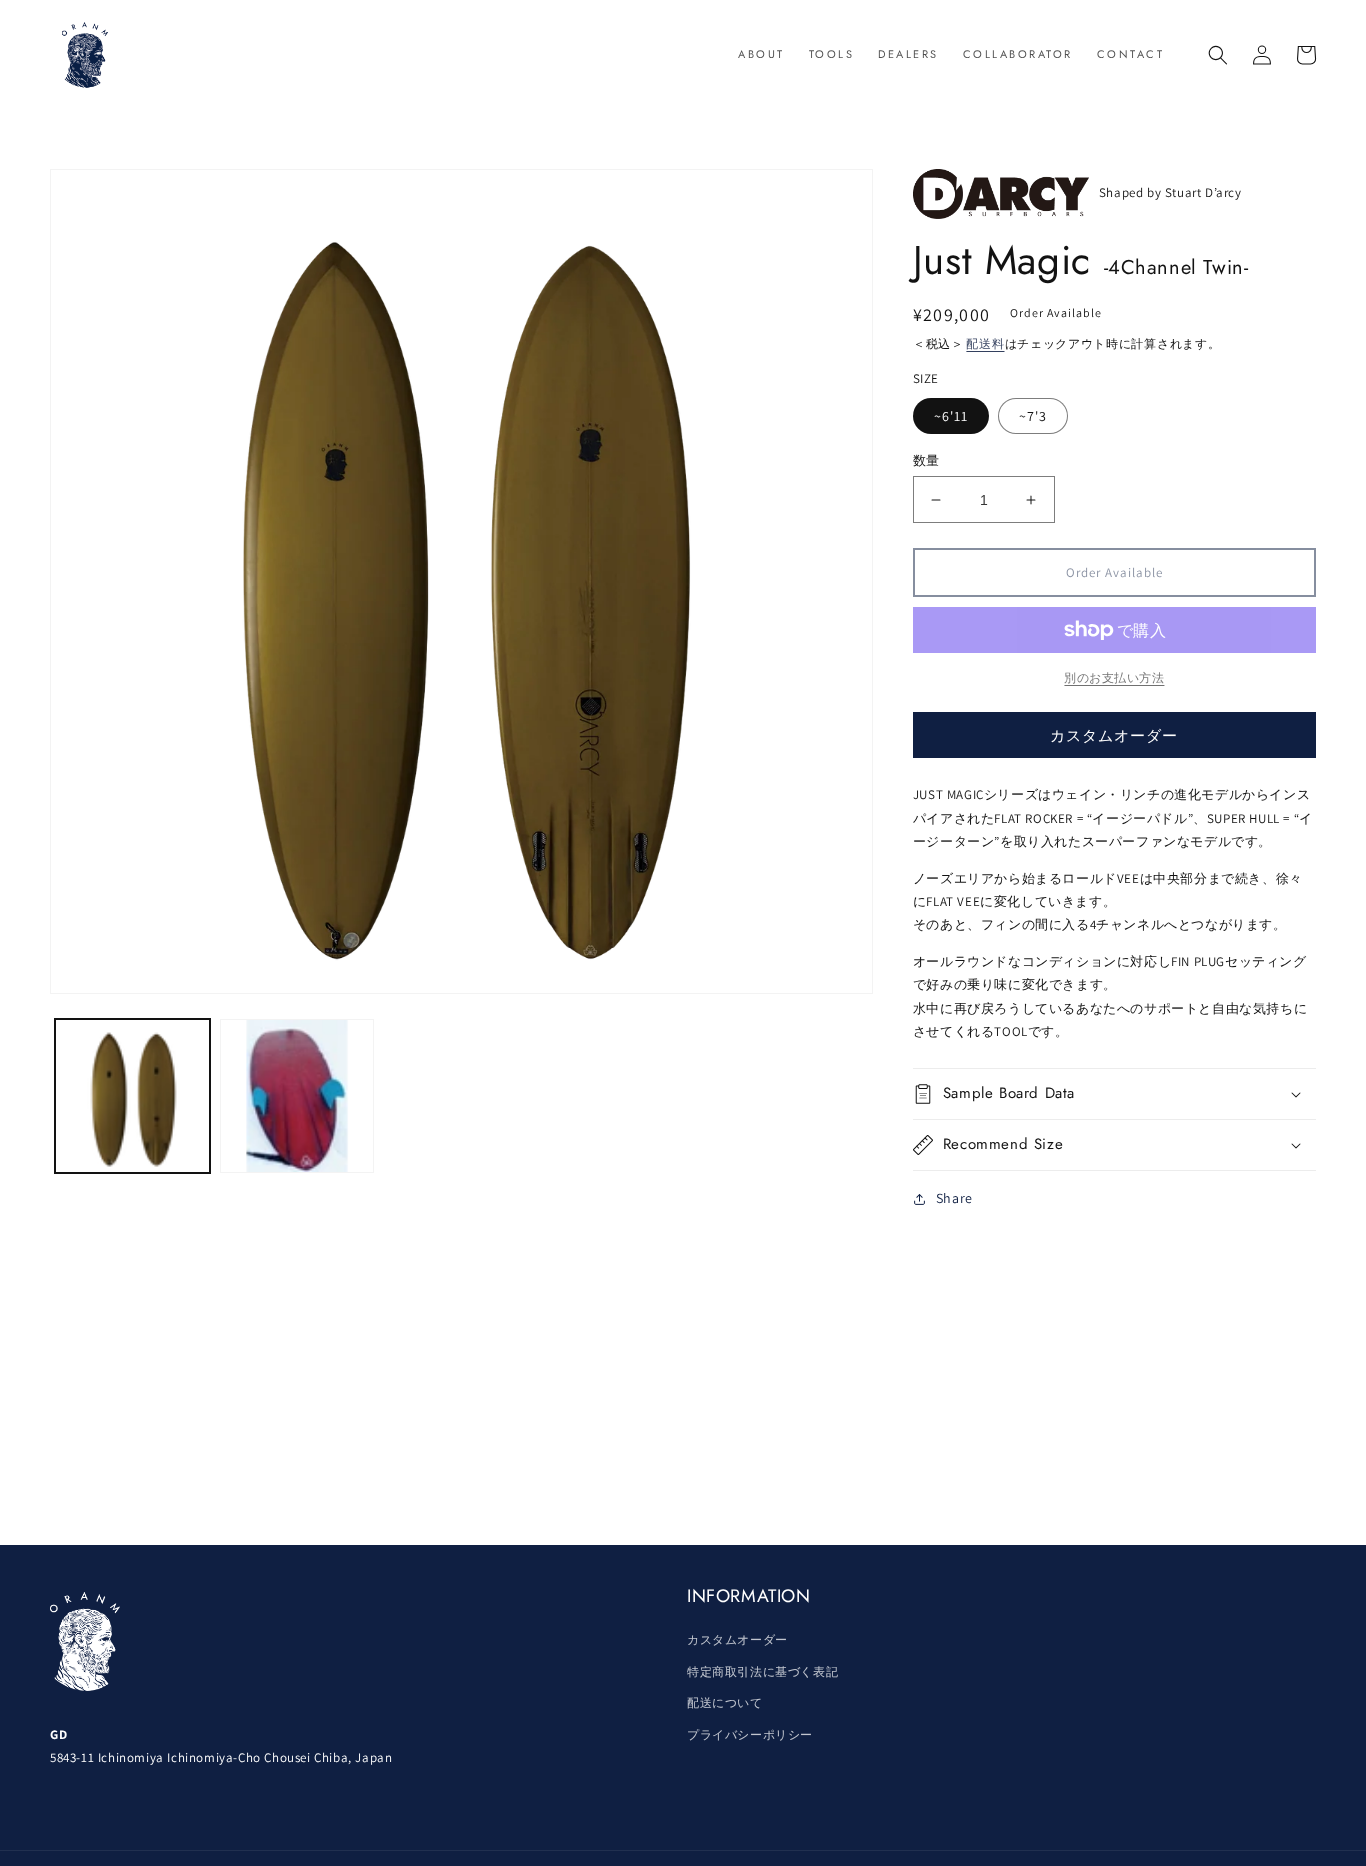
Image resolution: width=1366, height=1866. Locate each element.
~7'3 (1033, 416)
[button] (1218, 55)
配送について (725, 1702)
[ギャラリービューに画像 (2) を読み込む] (297, 1096)
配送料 (985, 343)
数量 (926, 460)
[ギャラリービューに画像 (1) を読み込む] (132, 1096)
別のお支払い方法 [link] (1114, 677)
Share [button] (954, 1198)
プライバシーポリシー (750, 1734)
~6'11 (951, 416)
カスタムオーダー (1114, 735)
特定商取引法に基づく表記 (762, 1671)
